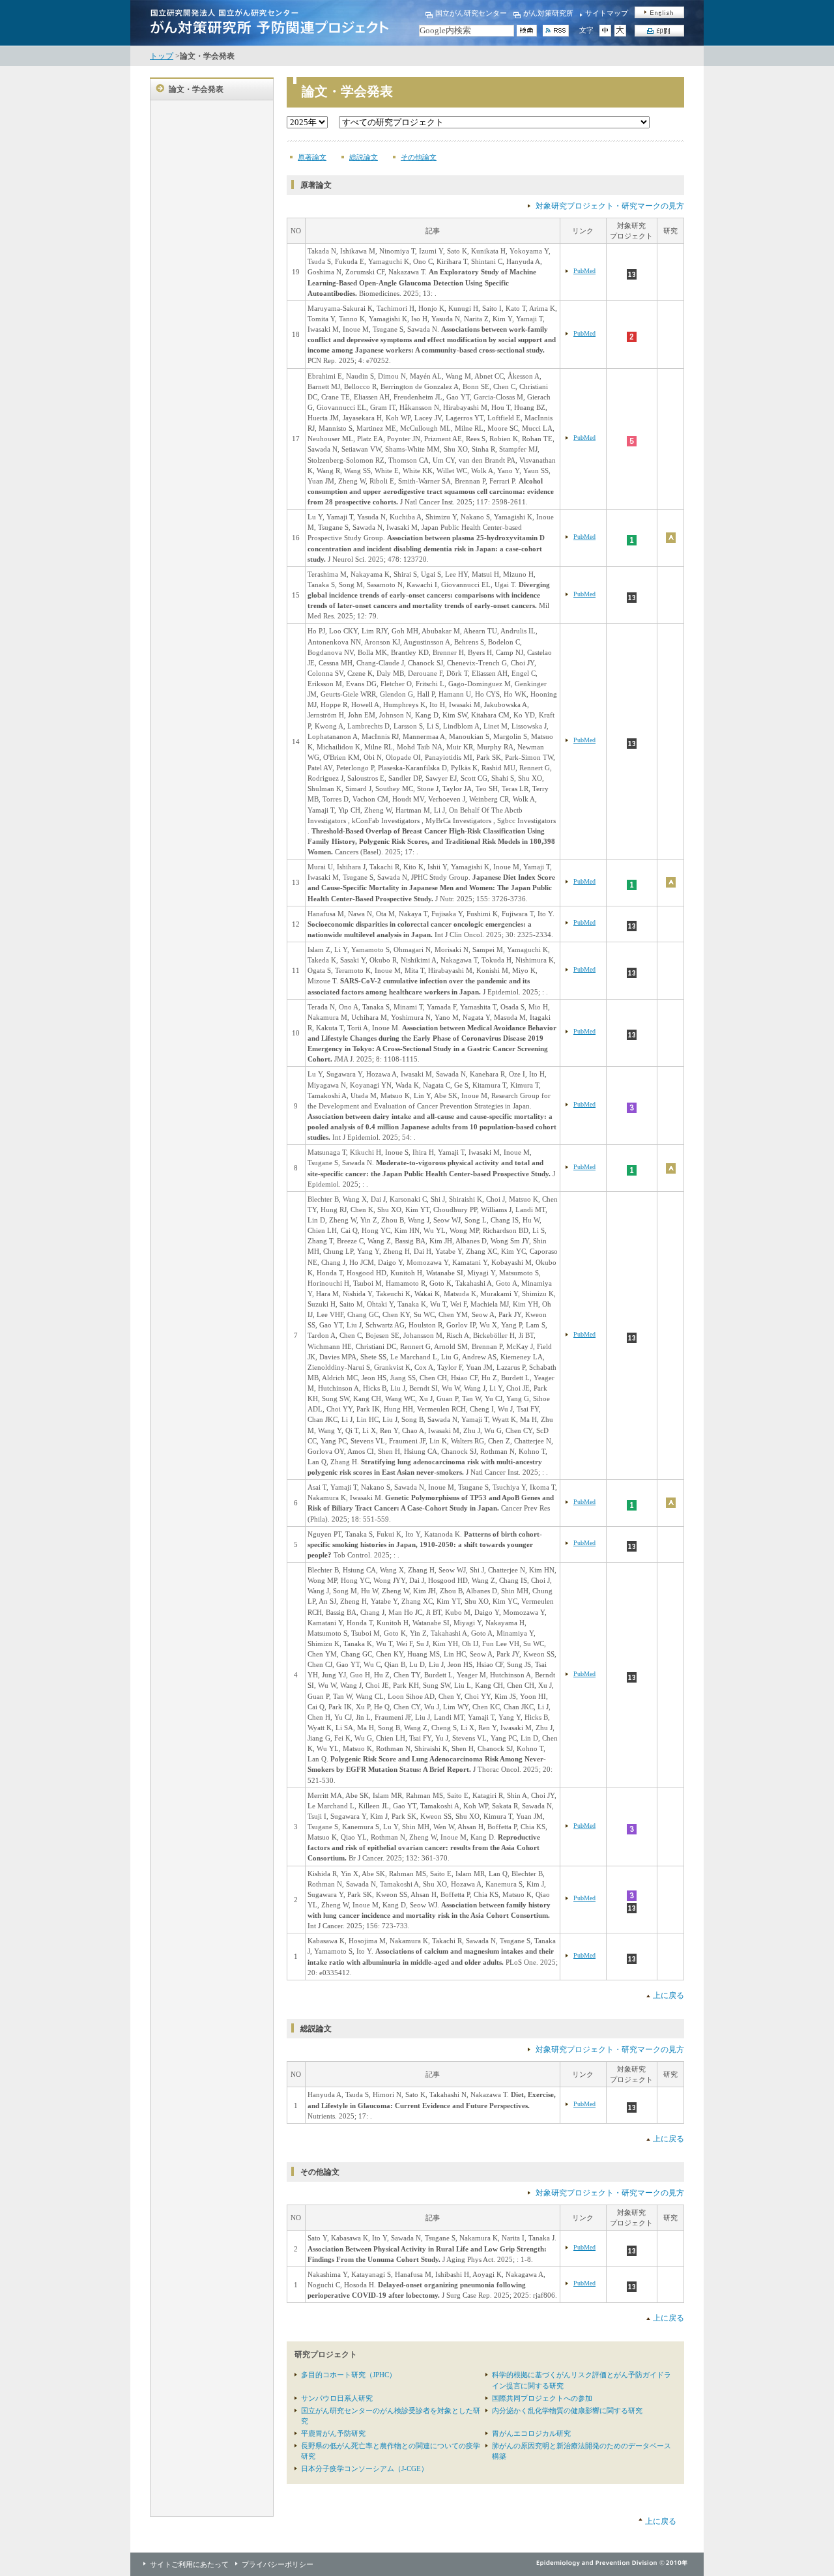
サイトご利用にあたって (189, 2564)
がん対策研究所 (548, 13)
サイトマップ (607, 13)
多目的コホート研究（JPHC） (349, 2375)
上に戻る (669, 1995)
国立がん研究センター (471, 13)
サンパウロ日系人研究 (337, 2398)
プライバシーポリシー (278, 2564)
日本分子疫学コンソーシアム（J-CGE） (365, 2468)
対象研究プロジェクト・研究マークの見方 (610, 206)
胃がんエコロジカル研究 (531, 2433)
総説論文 (364, 157)
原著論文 (312, 157)
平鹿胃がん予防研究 (333, 2433)
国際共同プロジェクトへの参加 (542, 2398)
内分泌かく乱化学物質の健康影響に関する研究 (567, 2410)
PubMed (584, 271)
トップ (162, 56)
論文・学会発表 (196, 89)
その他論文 (419, 157)
